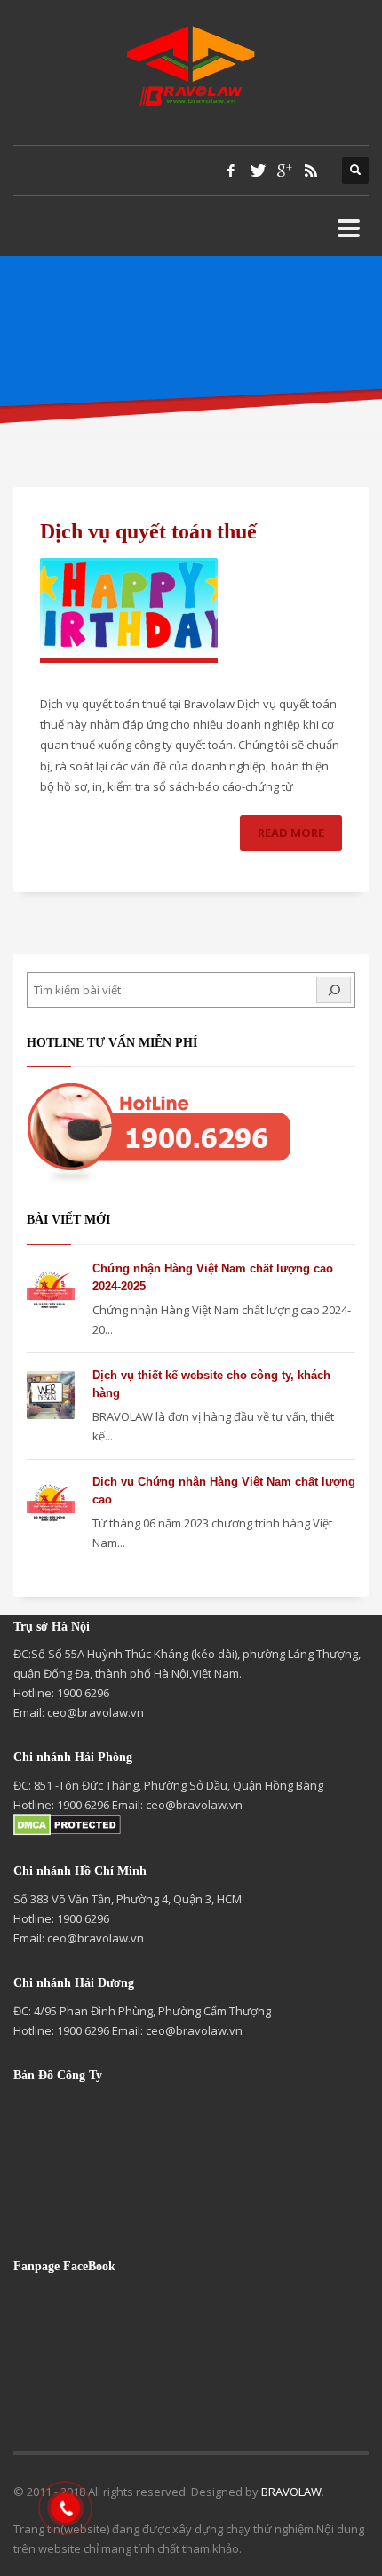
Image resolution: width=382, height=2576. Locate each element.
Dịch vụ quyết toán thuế (148, 531)
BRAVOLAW (291, 2492)
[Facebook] (231, 171)
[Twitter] (258, 171)
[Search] (334, 989)
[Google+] (284, 171)
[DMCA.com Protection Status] (67, 1824)
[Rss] (311, 171)
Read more (291, 833)
